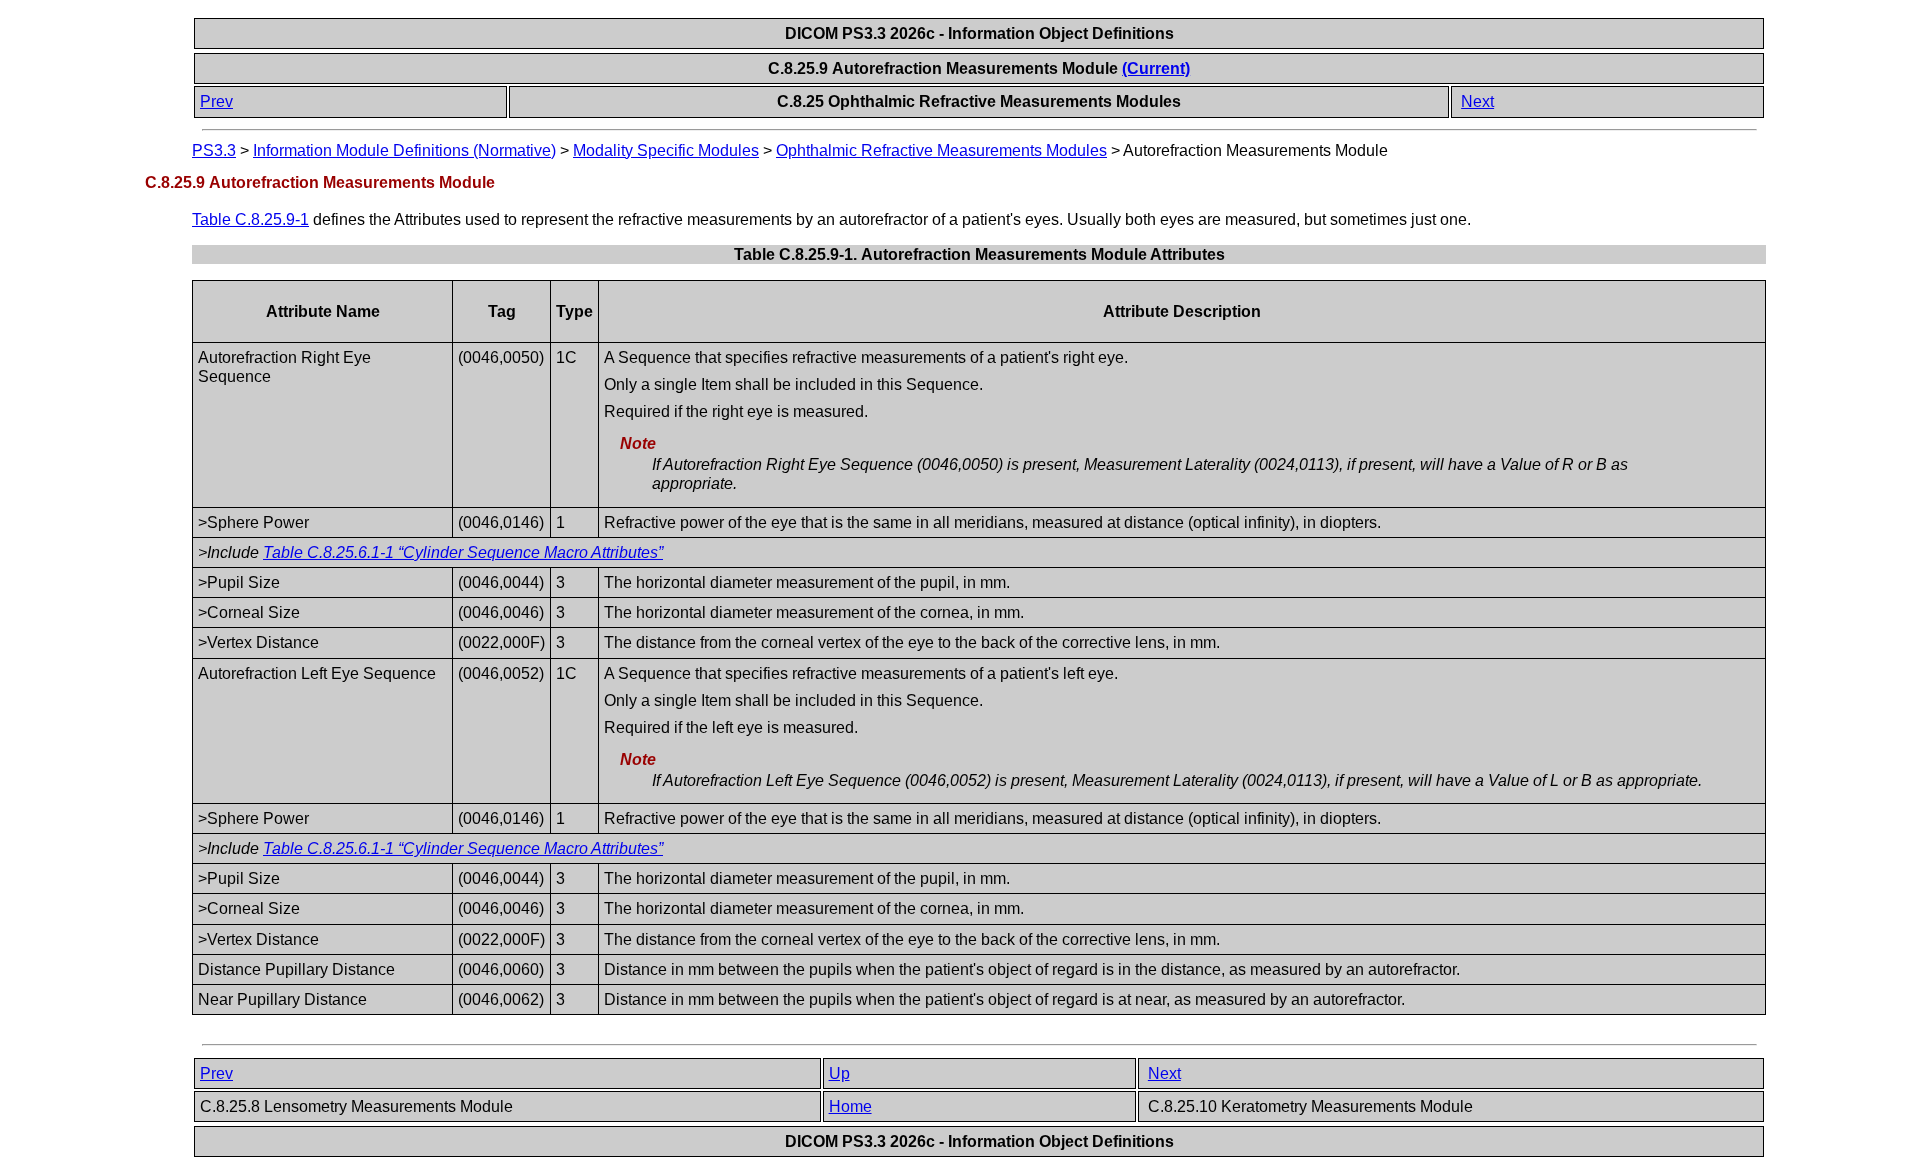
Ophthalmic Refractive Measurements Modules (941, 150)
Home (850, 1106)
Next (1477, 101)
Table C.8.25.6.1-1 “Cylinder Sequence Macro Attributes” (463, 552)
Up (839, 1073)
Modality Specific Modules (666, 150)
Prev (216, 101)
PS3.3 (214, 150)
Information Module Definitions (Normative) (404, 150)
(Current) (1156, 68)
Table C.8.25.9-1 (250, 219)
